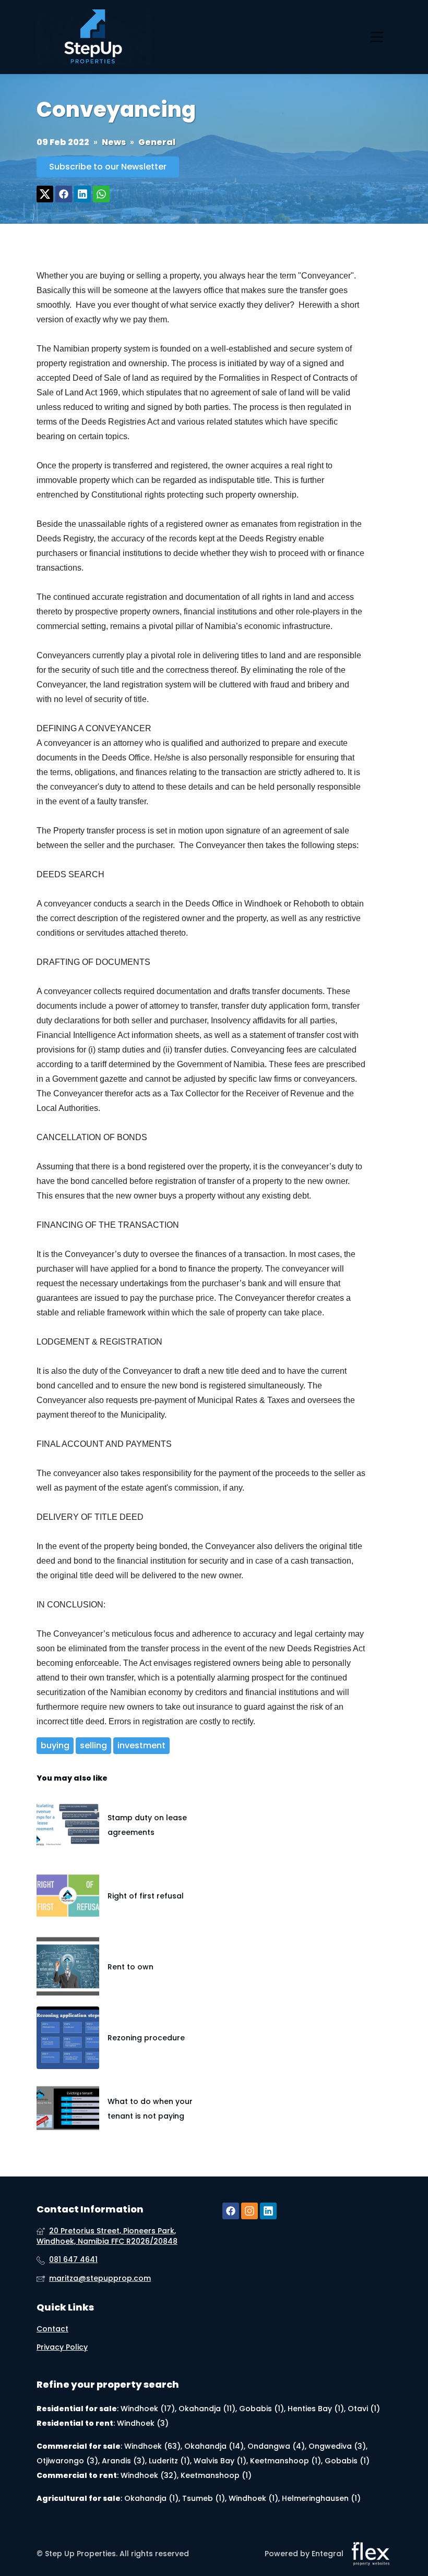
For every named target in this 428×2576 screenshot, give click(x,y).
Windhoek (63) (152, 2446)
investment (141, 1745)
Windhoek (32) (149, 2475)
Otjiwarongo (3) (67, 2461)
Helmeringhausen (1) (321, 2498)
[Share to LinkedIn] (82, 194)
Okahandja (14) (214, 2446)
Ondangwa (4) (276, 2446)
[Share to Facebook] (64, 194)
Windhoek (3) (143, 2423)
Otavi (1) (364, 2409)
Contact (52, 2329)
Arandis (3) (123, 2461)
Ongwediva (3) (337, 2446)
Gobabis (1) (261, 2409)
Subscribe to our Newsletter (108, 167)
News (114, 142)
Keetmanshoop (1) (286, 2461)
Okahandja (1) (151, 2498)
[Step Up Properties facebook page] (231, 2211)
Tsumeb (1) (204, 2498)
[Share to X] (45, 194)
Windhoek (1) (253, 2498)
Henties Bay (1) (316, 2409)
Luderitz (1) (169, 2461)
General (157, 142)
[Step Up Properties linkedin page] (268, 2211)
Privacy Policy (62, 2347)
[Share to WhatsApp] (101, 194)
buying (55, 1745)
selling (93, 1745)
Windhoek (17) (148, 2409)
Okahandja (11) (207, 2409)
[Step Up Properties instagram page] (249, 2211)
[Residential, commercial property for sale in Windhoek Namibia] (94, 37)
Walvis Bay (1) (220, 2461)
